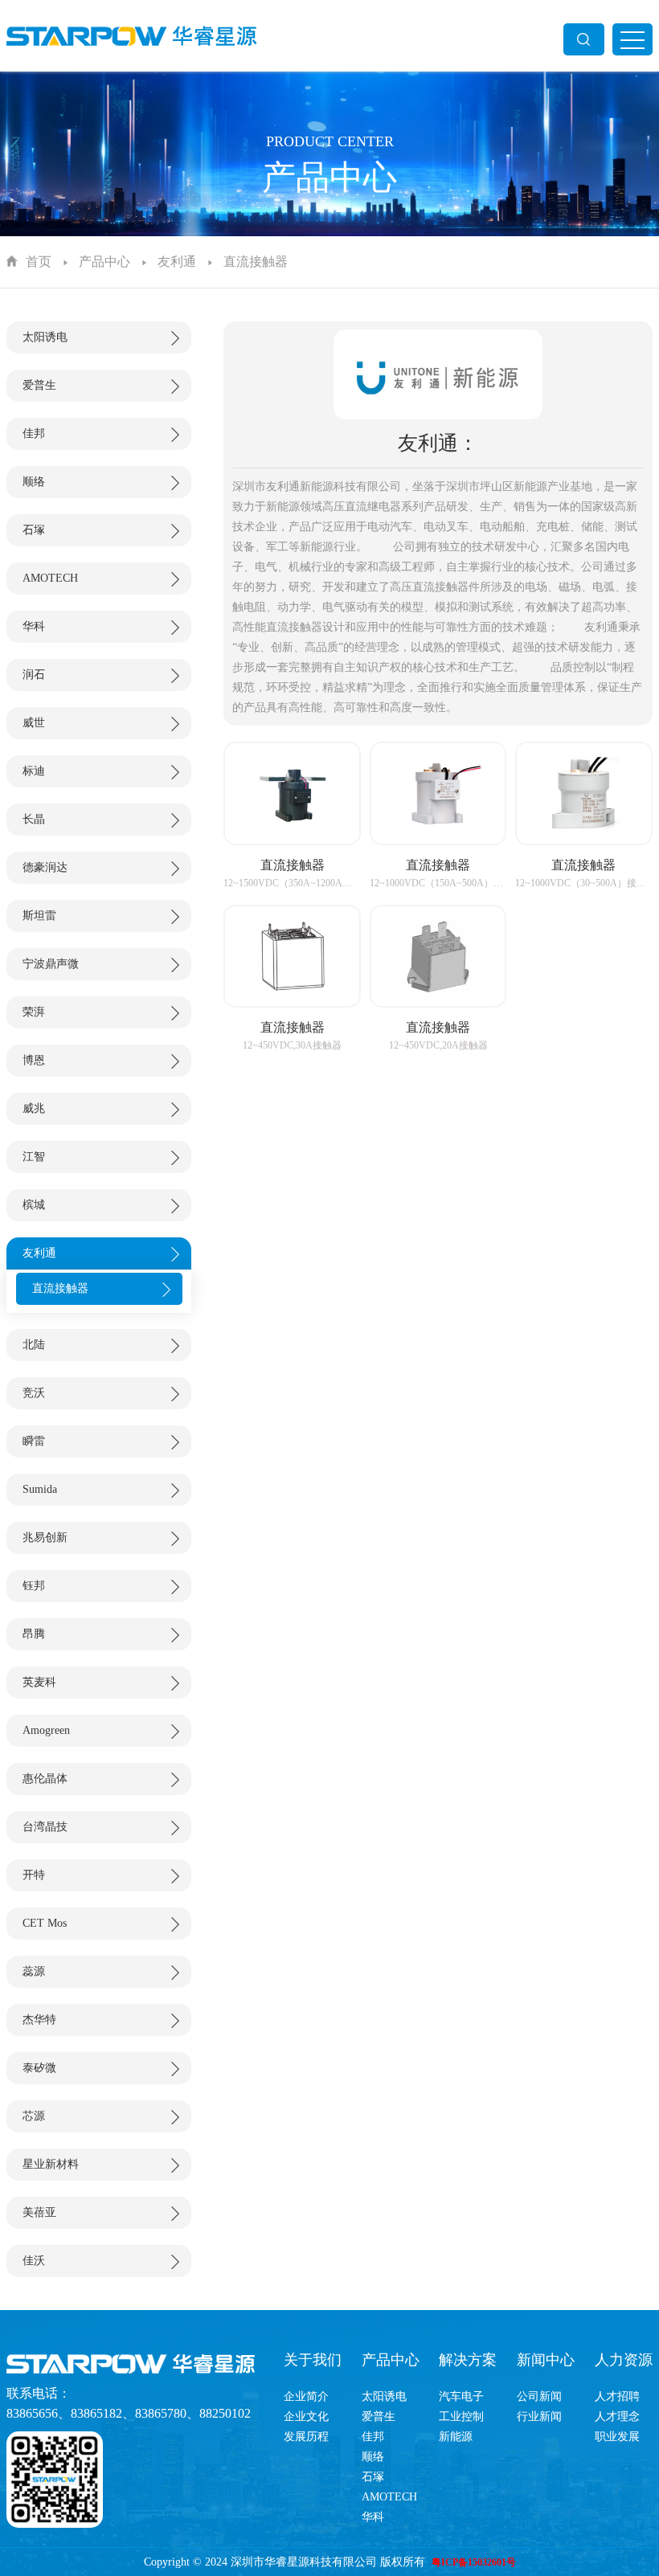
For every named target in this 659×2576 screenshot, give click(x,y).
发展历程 (306, 2437)
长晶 (34, 819)
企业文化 (306, 2417)
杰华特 (39, 2020)
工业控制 (461, 2417)
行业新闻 (539, 2417)
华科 (34, 626)
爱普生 (39, 385)
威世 (34, 723)
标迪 (34, 771)
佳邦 (34, 433)
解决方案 (468, 2360)
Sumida (40, 1489)
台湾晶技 (45, 1827)
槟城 (34, 1205)
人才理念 (617, 2417)
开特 (34, 1875)
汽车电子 (461, 2396)
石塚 (34, 530)
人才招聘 (617, 2396)
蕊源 (34, 1971)
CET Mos (45, 1923)
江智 (34, 1157)
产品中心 (104, 262)
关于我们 (313, 2360)
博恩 (34, 1060)
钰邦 (34, 1586)
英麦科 (39, 1682)
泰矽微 (39, 2068)
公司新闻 (539, 2396)
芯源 (34, 2116)
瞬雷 (34, 1441)
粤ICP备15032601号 (474, 2562)
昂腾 (34, 1634)
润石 (34, 675)
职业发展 (617, 2437)
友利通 (177, 262)
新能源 (456, 2437)
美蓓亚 (39, 2212)
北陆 (34, 1345)
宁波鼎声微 (51, 964)
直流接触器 (256, 262)
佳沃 (34, 2261)
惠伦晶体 (45, 1779)
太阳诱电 (45, 337)
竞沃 (34, 1393)
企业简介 (306, 2396)
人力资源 (624, 2360)
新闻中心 (546, 2360)
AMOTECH (50, 578)
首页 (39, 262)
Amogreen (46, 1730)
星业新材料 (51, 2164)
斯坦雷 (39, 916)
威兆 (34, 1108)
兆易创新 (45, 1537)
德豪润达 (45, 867)
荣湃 (34, 1012)
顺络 (34, 482)
